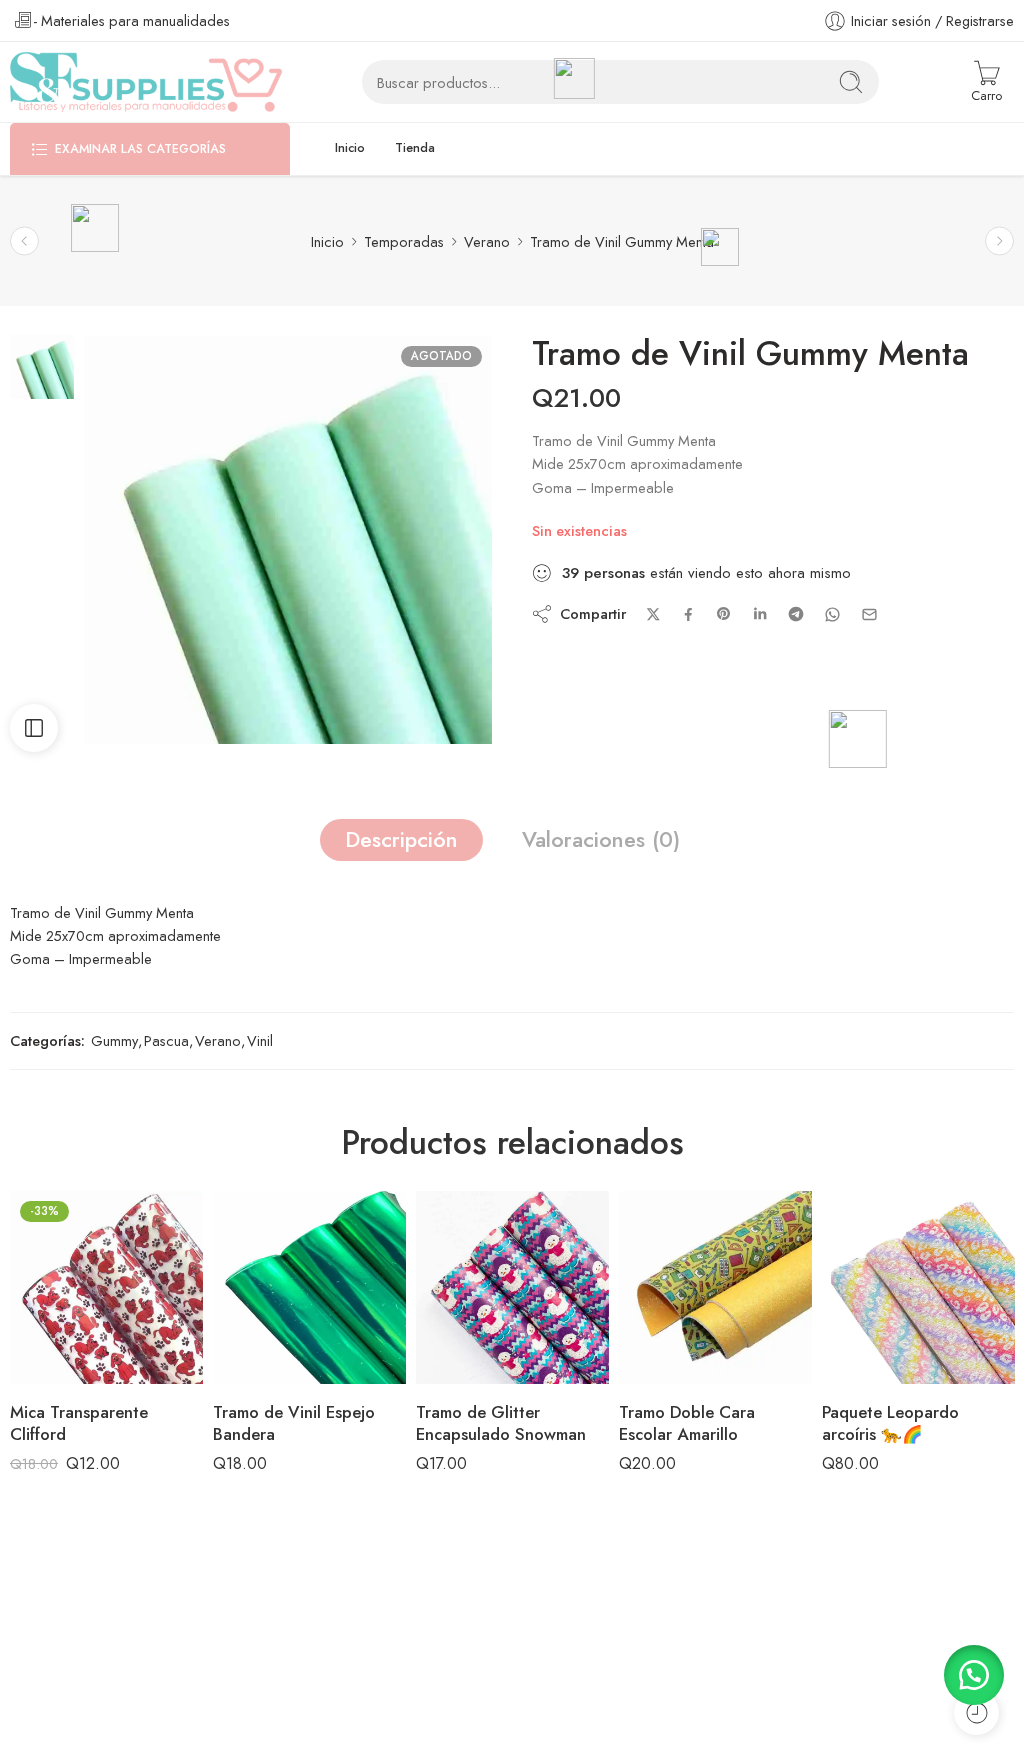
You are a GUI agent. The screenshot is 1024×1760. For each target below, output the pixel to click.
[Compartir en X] (653, 614)
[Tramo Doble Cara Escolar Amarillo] (715, 1287)
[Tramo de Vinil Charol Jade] (24, 241)
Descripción (401, 839)
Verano (487, 241)
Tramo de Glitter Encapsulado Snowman (501, 1423)
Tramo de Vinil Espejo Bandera (294, 1423)
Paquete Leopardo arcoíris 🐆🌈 (890, 1423)
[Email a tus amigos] (869, 614)
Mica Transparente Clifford (79, 1423)
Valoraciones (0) (601, 839)
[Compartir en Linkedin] (760, 614)
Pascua (166, 1040)
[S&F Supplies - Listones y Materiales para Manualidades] (146, 82)
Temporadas (404, 241)
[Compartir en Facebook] (688, 614)
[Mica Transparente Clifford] (106, 1287)
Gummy (114, 1040)
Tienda (415, 148)
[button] (974, 1675)
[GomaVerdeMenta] (42, 365)
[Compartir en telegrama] (796, 614)
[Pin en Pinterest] (724, 614)
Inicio (350, 148)
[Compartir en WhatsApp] (832, 614)
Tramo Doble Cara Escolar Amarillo (687, 1423)
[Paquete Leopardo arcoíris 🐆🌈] (918, 1287)
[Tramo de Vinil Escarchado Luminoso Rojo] (999, 241)
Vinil (260, 1040)
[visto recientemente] (976, 1712)
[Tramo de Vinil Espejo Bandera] (309, 1287)
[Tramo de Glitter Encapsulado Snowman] (512, 1287)
